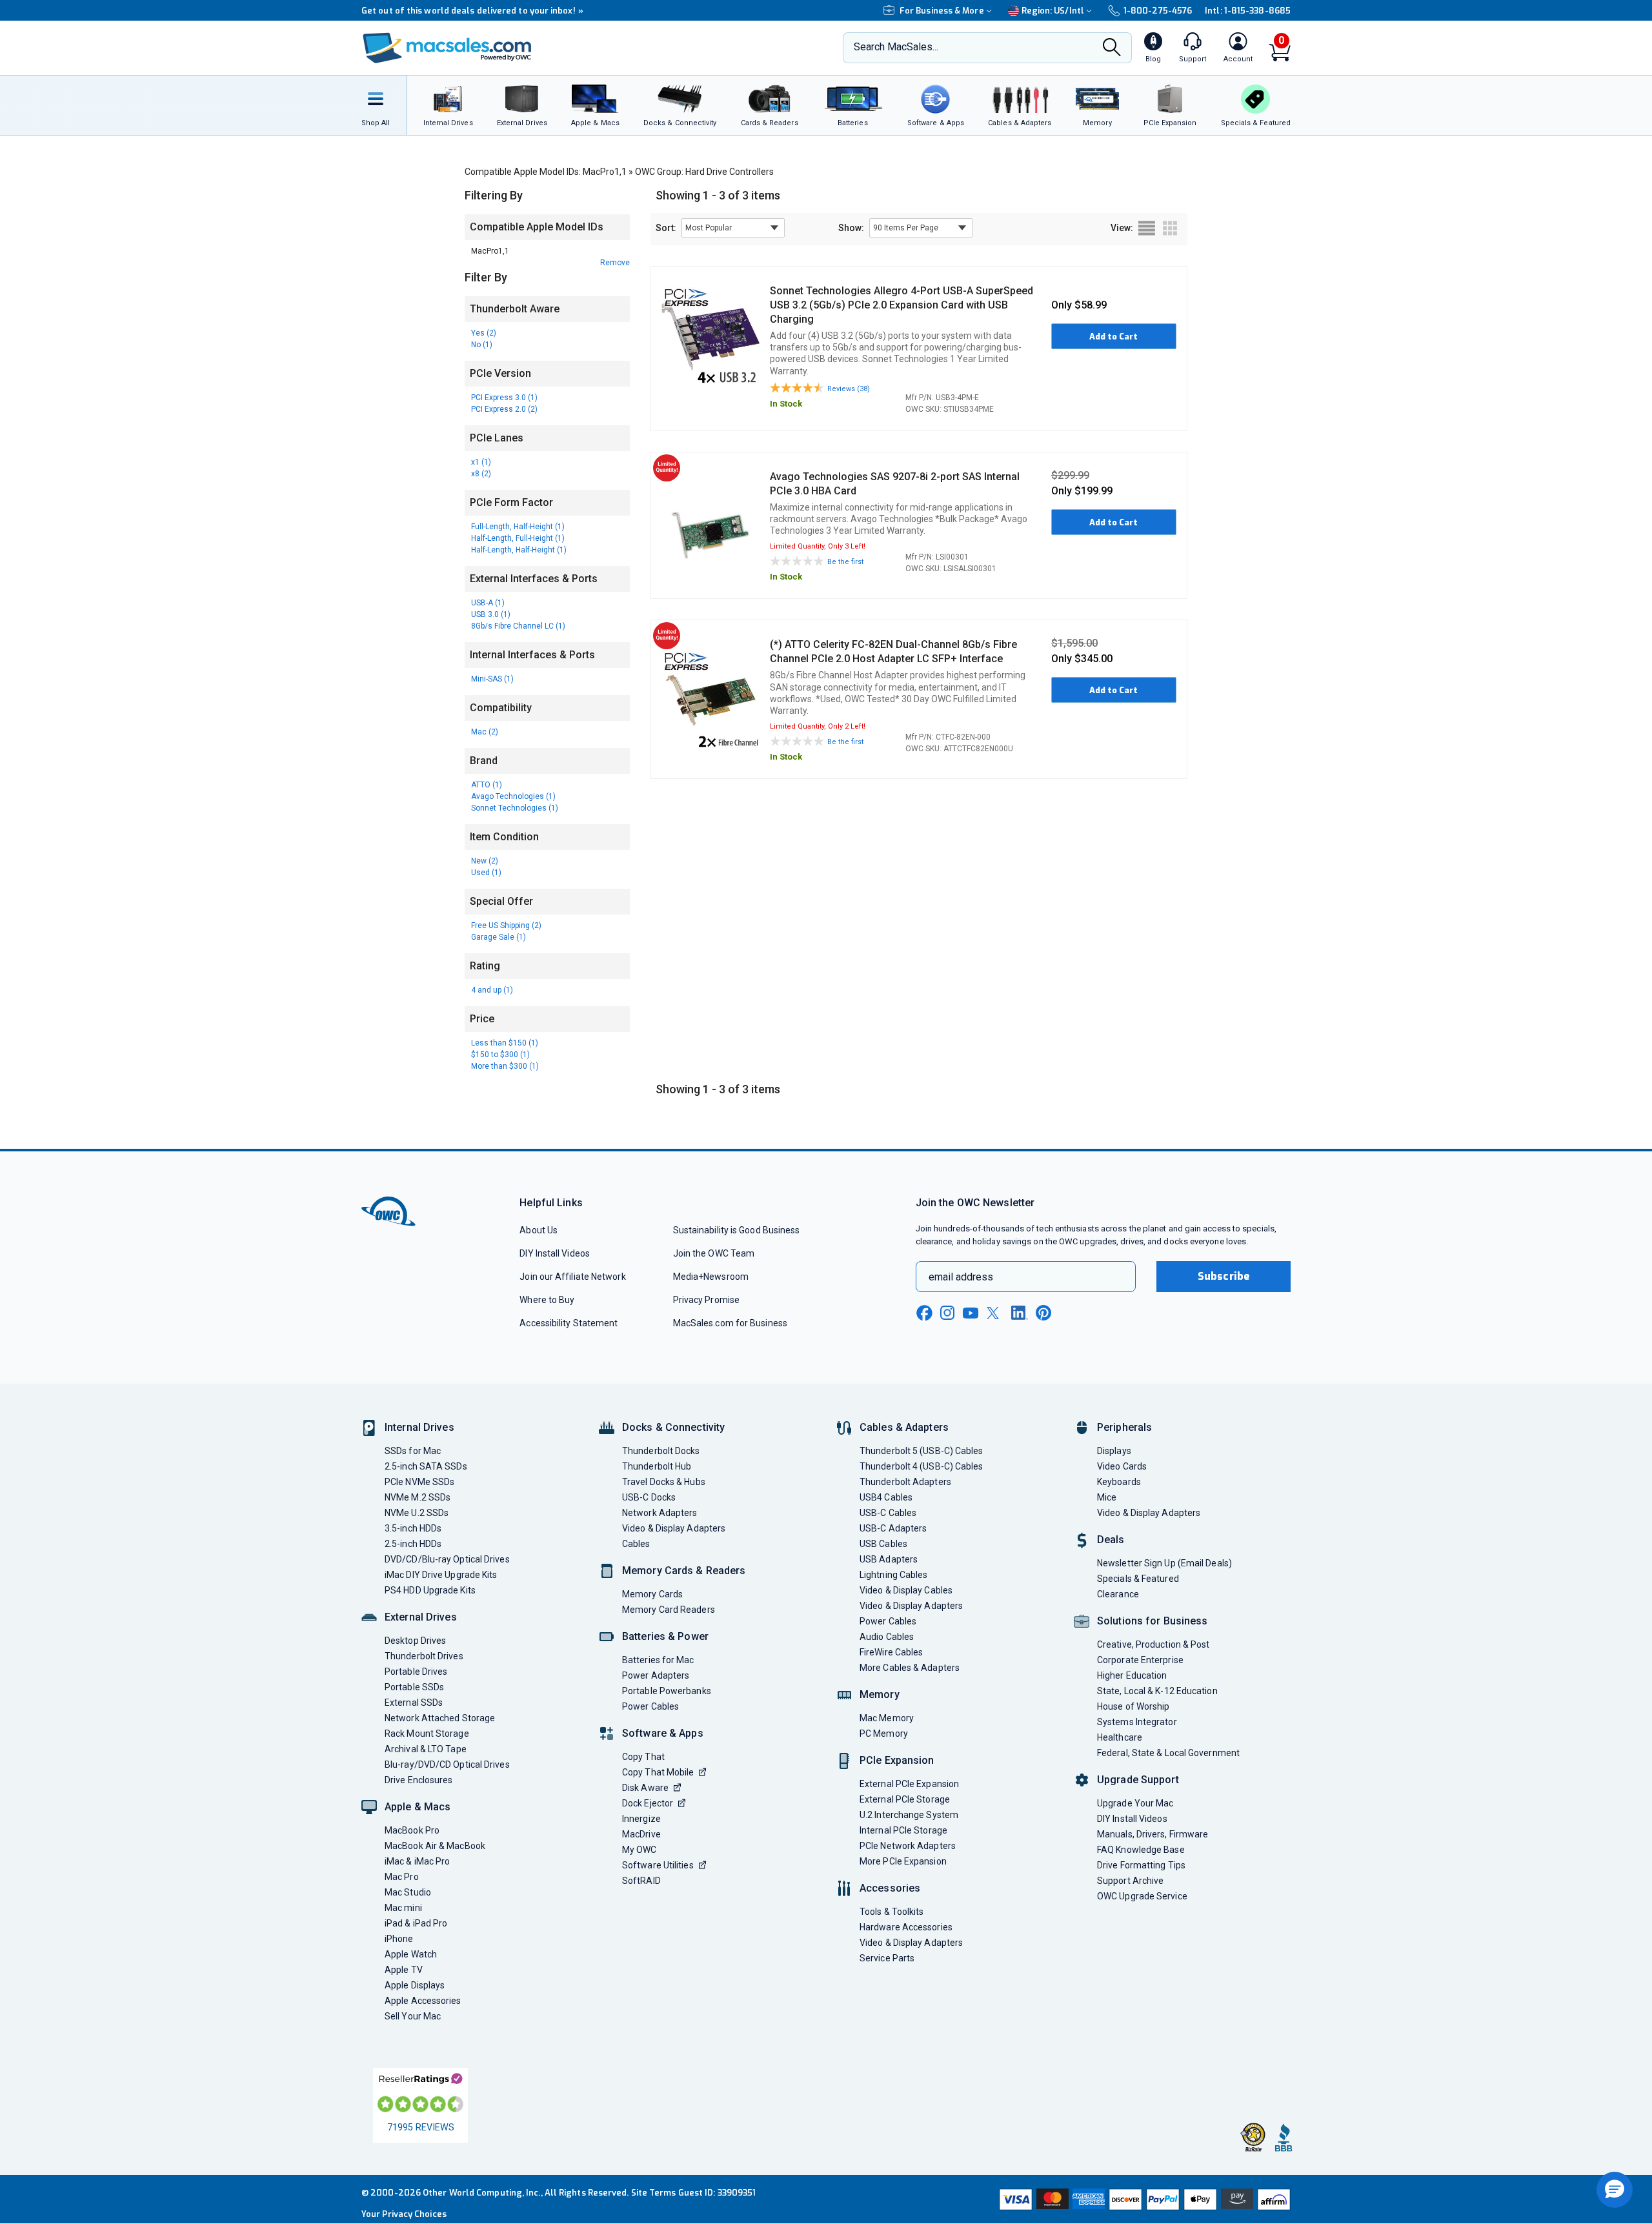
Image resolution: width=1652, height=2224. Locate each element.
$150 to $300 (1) (500, 1055)
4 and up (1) (492, 990)
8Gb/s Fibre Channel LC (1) (518, 626)
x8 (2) (481, 474)
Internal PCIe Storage (903, 1830)
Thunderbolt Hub (657, 1466)
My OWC (640, 1850)
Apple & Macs (418, 1807)
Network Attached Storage (440, 1718)
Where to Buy (547, 1300)
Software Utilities (658, 1865)
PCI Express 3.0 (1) (504, 398)
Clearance (1118, 1594)
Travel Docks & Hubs (664, 1482)
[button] (1615, 2190)
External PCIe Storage (905, 1799)
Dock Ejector (648, 1803)
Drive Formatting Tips (1141, 1865)
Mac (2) (485, 732)
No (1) (482, 345)
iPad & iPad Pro (416, 1923)
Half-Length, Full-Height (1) (518, 538)
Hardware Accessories (906, 1927)
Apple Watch (411, 1954)
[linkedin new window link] (1020, 1313)
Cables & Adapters (904, 1427)
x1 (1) (481, 462)
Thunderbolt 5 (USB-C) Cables (922, 1451)
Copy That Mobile (658, 1772)
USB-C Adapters (893, 1528)
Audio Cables (887, 1637)
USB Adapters (889, 1559)
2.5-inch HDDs (413, 1544)
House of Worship (1133, 1706)
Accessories (890, 1888)
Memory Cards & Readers (684, 1571)
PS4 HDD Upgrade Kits (430, 1590)
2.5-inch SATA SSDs (426, 1466)
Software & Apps (663, 1733)
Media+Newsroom (711, 1277)
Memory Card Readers (669, 1610)
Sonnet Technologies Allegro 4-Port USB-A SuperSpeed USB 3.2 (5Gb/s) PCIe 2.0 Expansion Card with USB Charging (902, 305)
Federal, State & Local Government (1168, 1753)
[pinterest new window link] (1043, 1313)
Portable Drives (416, 1672)
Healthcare (1120, 1737)
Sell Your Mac (413, 2016)
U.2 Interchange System (909, 1815)
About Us (539, 1230)
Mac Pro (402, 1877)
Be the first (845, 562)
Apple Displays (415, 1985)
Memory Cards (652, 1594)
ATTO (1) (487, 785)
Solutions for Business (1152, 1621)
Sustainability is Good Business (737, 1230)
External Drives (421, 1617)
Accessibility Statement (569, 1323)
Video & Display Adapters (674, 1528)
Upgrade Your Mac (1135, 1803)
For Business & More (942, 11)
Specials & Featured (1138, 1579)
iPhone (399, 1939)
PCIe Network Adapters (908, 1846)
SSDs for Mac (413, 1451)
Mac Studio (408, 1892)
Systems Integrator (1137, 1722)
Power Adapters (656, 1675)
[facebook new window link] (924, 1313)
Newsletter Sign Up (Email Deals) (1164, 1563)
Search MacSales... (896, 47)
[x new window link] (995, 1313)
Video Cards (1122, 1466)
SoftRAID (641, 1881)
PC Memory (884, 1734)
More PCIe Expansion (903, 1861)
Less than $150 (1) (505, 1043)
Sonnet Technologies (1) (515, 808)
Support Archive (1130, 1881)
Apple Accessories (423, 2001)
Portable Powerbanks (667, 1691)
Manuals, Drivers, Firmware (1153, 1834)
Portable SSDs (414, 1687)
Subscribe (1224, 1276)
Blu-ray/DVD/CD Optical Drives (447, 1764)
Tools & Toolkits (891, 1912)
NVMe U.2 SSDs (417, 1513)
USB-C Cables (888, 1513)
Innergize (641, 1819)
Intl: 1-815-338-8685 (1248, 11)
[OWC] (447, 48)
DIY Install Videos (555, 1253)
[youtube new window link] (971, 1313)
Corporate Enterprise (1140, 1660)
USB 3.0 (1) (491, 614)
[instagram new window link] (947, 1313)
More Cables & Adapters (910, 1668)
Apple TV (404, 1970)
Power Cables (650, 1706)
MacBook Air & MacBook (435, 1846)
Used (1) (486, 873)
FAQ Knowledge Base (1141, 1850)
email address (961, 1277)
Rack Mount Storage (427, 1734)
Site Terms (654, 2193)
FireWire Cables (891, 1652)
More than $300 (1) (505, 1066)
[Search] (1112, 49)
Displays (1114, 1451)
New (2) (485, 861)
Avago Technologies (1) (513, 796)
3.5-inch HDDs (413, 1528)
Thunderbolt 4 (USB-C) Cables (922, 1466)
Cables (636, 1544)
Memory (880, 1694)
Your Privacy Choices (404, 2214)
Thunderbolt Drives (424, 1656)
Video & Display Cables (906, 1590)
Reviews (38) (849, 389)
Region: (1053, 11)
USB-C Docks (649, 1497)
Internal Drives (419, 1427)
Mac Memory (887, 1718)
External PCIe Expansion (909, 1784)
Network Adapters (660, 1513)
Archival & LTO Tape (426, 1749)
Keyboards (1119, 1482)
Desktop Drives (415, 1641)
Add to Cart (1113, 337)
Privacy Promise (706, 1300)
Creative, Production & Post (1153, 1644)
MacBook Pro (412, 1830)
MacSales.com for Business (730, 1323)
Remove (615, 263)
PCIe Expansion (897, 1760)
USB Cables (883, 1544)
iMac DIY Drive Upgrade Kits (441, 1575)
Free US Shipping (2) (506, 925)
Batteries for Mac (658, 1660)
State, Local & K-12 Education (1157, 1691)
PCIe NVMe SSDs (419, 1482)
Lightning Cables (893, 1575)
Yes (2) (484, 333)
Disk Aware (645, 1788)
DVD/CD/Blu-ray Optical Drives (447, 1559)
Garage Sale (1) (499, 937)
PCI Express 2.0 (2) (504, 409)
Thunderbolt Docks (661, 1451)
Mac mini (403, 1908)
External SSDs (414, 1703)
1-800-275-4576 (1158, 11)
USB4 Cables (886, 1497)
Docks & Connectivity (673, 1427)
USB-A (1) (488, 603)
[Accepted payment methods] (1143, 2199)
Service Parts (887, 1958)
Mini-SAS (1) (492, 679)
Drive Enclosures (418, 1780)
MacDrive (641, 1834)
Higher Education (1132, 1675)
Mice (1107, 1497)
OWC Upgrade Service (1142, 1896)
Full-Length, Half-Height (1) (518, 527)
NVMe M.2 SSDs (418, 1497)
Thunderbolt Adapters (905, 1482)
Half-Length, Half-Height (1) (519, 550)
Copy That (643, 1757)
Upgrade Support (1138, 1780)
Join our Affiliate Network (572, 1277)
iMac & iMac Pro (417, 1861)
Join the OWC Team (714, 1253)
